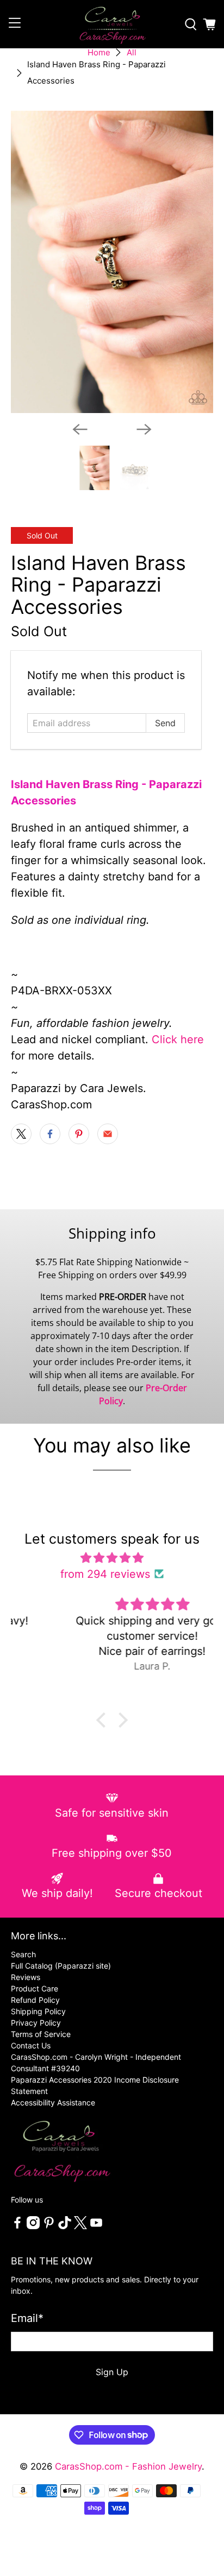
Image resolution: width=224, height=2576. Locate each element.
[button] (104, 1720)
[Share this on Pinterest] (79, 1134)
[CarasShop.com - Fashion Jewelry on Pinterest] (49, 2226)
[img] (112, 1558)
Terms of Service (41, 2034)
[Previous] (80, 429)
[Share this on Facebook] (50, 1134)
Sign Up (112, 2372)
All (132, 52)
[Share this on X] (21, 1134)
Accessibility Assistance (53, 2102)
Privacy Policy (36, 2023)
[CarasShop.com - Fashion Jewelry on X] (80, 2226)
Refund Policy (35, 2000)
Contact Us (31, 2045)
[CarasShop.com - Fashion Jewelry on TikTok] (65, 2226)
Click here (178, 1039)
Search (23, 1954)
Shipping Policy (38, 2011)
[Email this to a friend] (108, 1134)
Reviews (26, 1977)
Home (99, 52)
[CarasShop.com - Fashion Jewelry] (112, 24)
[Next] (144, 429)
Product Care (35, 1988)
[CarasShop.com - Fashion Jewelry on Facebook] (17, 2226)
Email (27, 2318)
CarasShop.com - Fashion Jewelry (128, 2466)
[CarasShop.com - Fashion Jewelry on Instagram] (33, 2226)
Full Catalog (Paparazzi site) (61, 1966)
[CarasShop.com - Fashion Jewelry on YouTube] (96, 2226)
